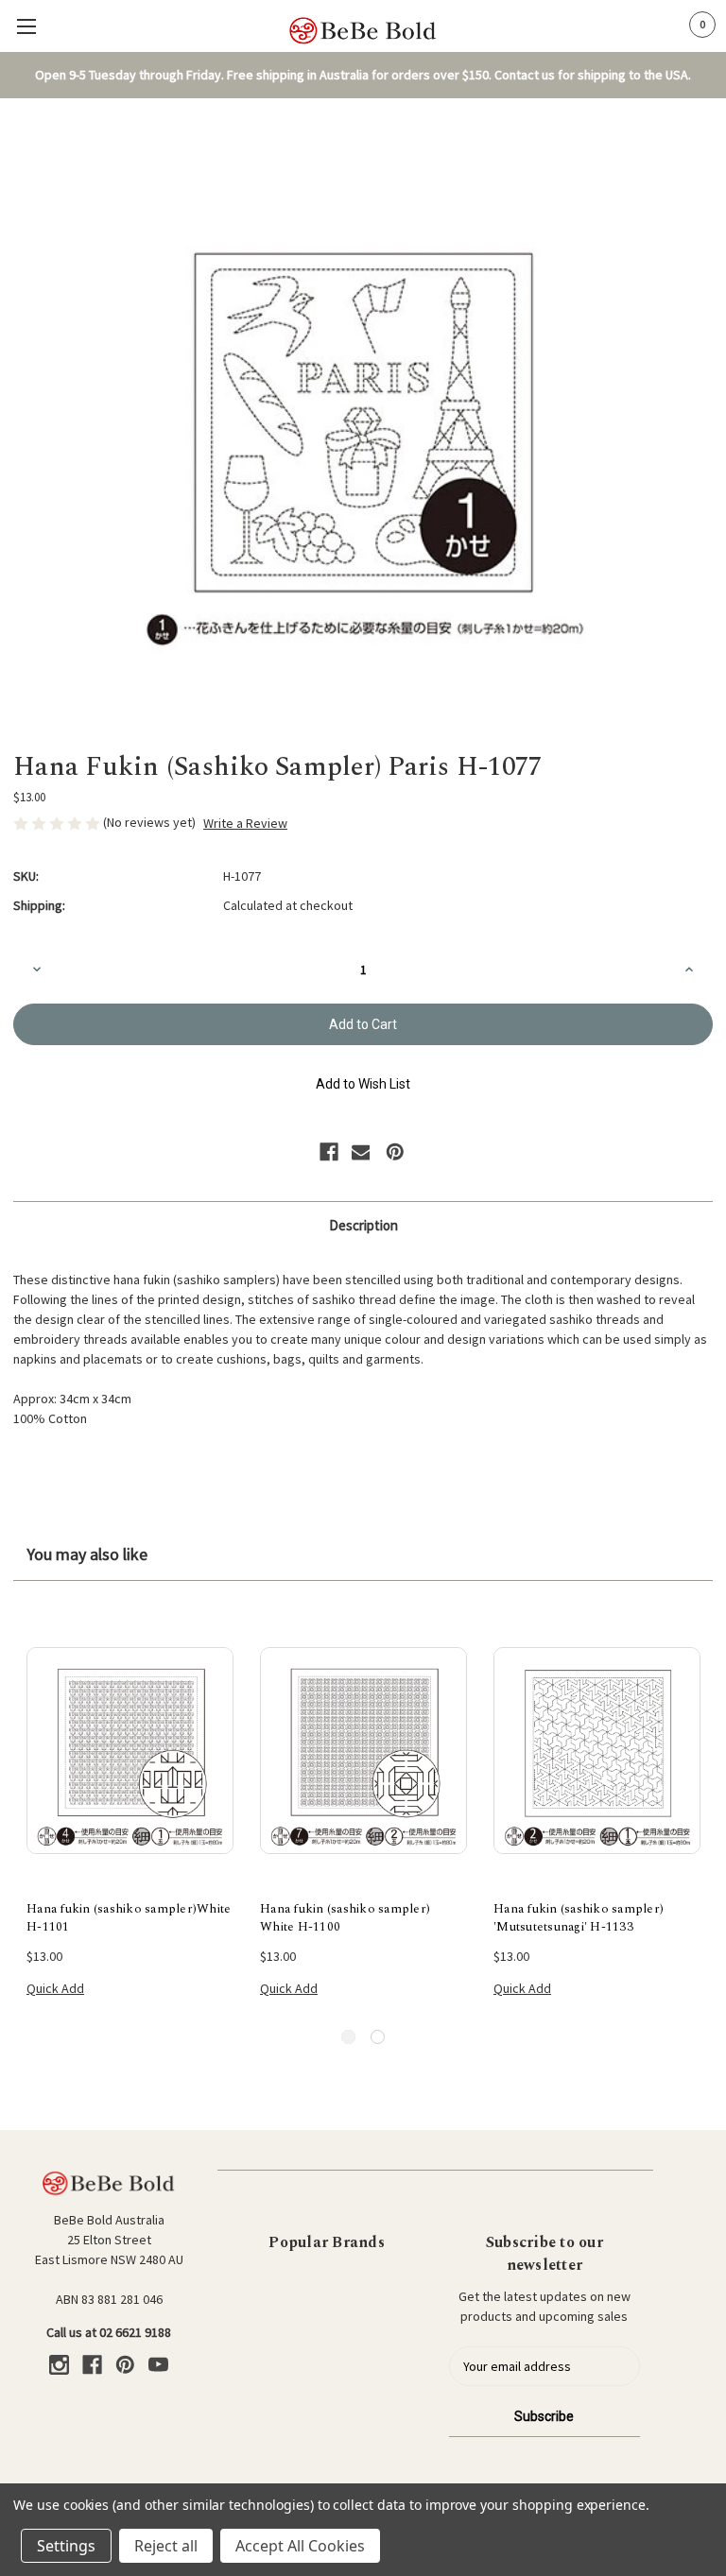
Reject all (166, 2546)
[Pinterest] (395, 1152)
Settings (66, 2546)
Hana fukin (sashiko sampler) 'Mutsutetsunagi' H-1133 (579, 1919)
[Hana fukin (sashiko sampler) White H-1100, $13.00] (363, 1751)
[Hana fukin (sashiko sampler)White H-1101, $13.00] (130, 1751)
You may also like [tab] (87, 1554)
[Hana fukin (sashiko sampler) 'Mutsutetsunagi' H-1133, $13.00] (597, 1751)
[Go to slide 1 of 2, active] (348, 2037)
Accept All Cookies (300, 2546)
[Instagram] (59, 2365)
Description (363, 1225)
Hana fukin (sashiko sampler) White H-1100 (345, 1919)
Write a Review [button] (245, 823)
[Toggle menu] (26, 26)
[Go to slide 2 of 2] (378, 2037)
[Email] (361, 1152)
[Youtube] (158, 2365)
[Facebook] (329, 1152)
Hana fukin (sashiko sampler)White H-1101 (129, 1919)
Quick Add (55, 1988)
